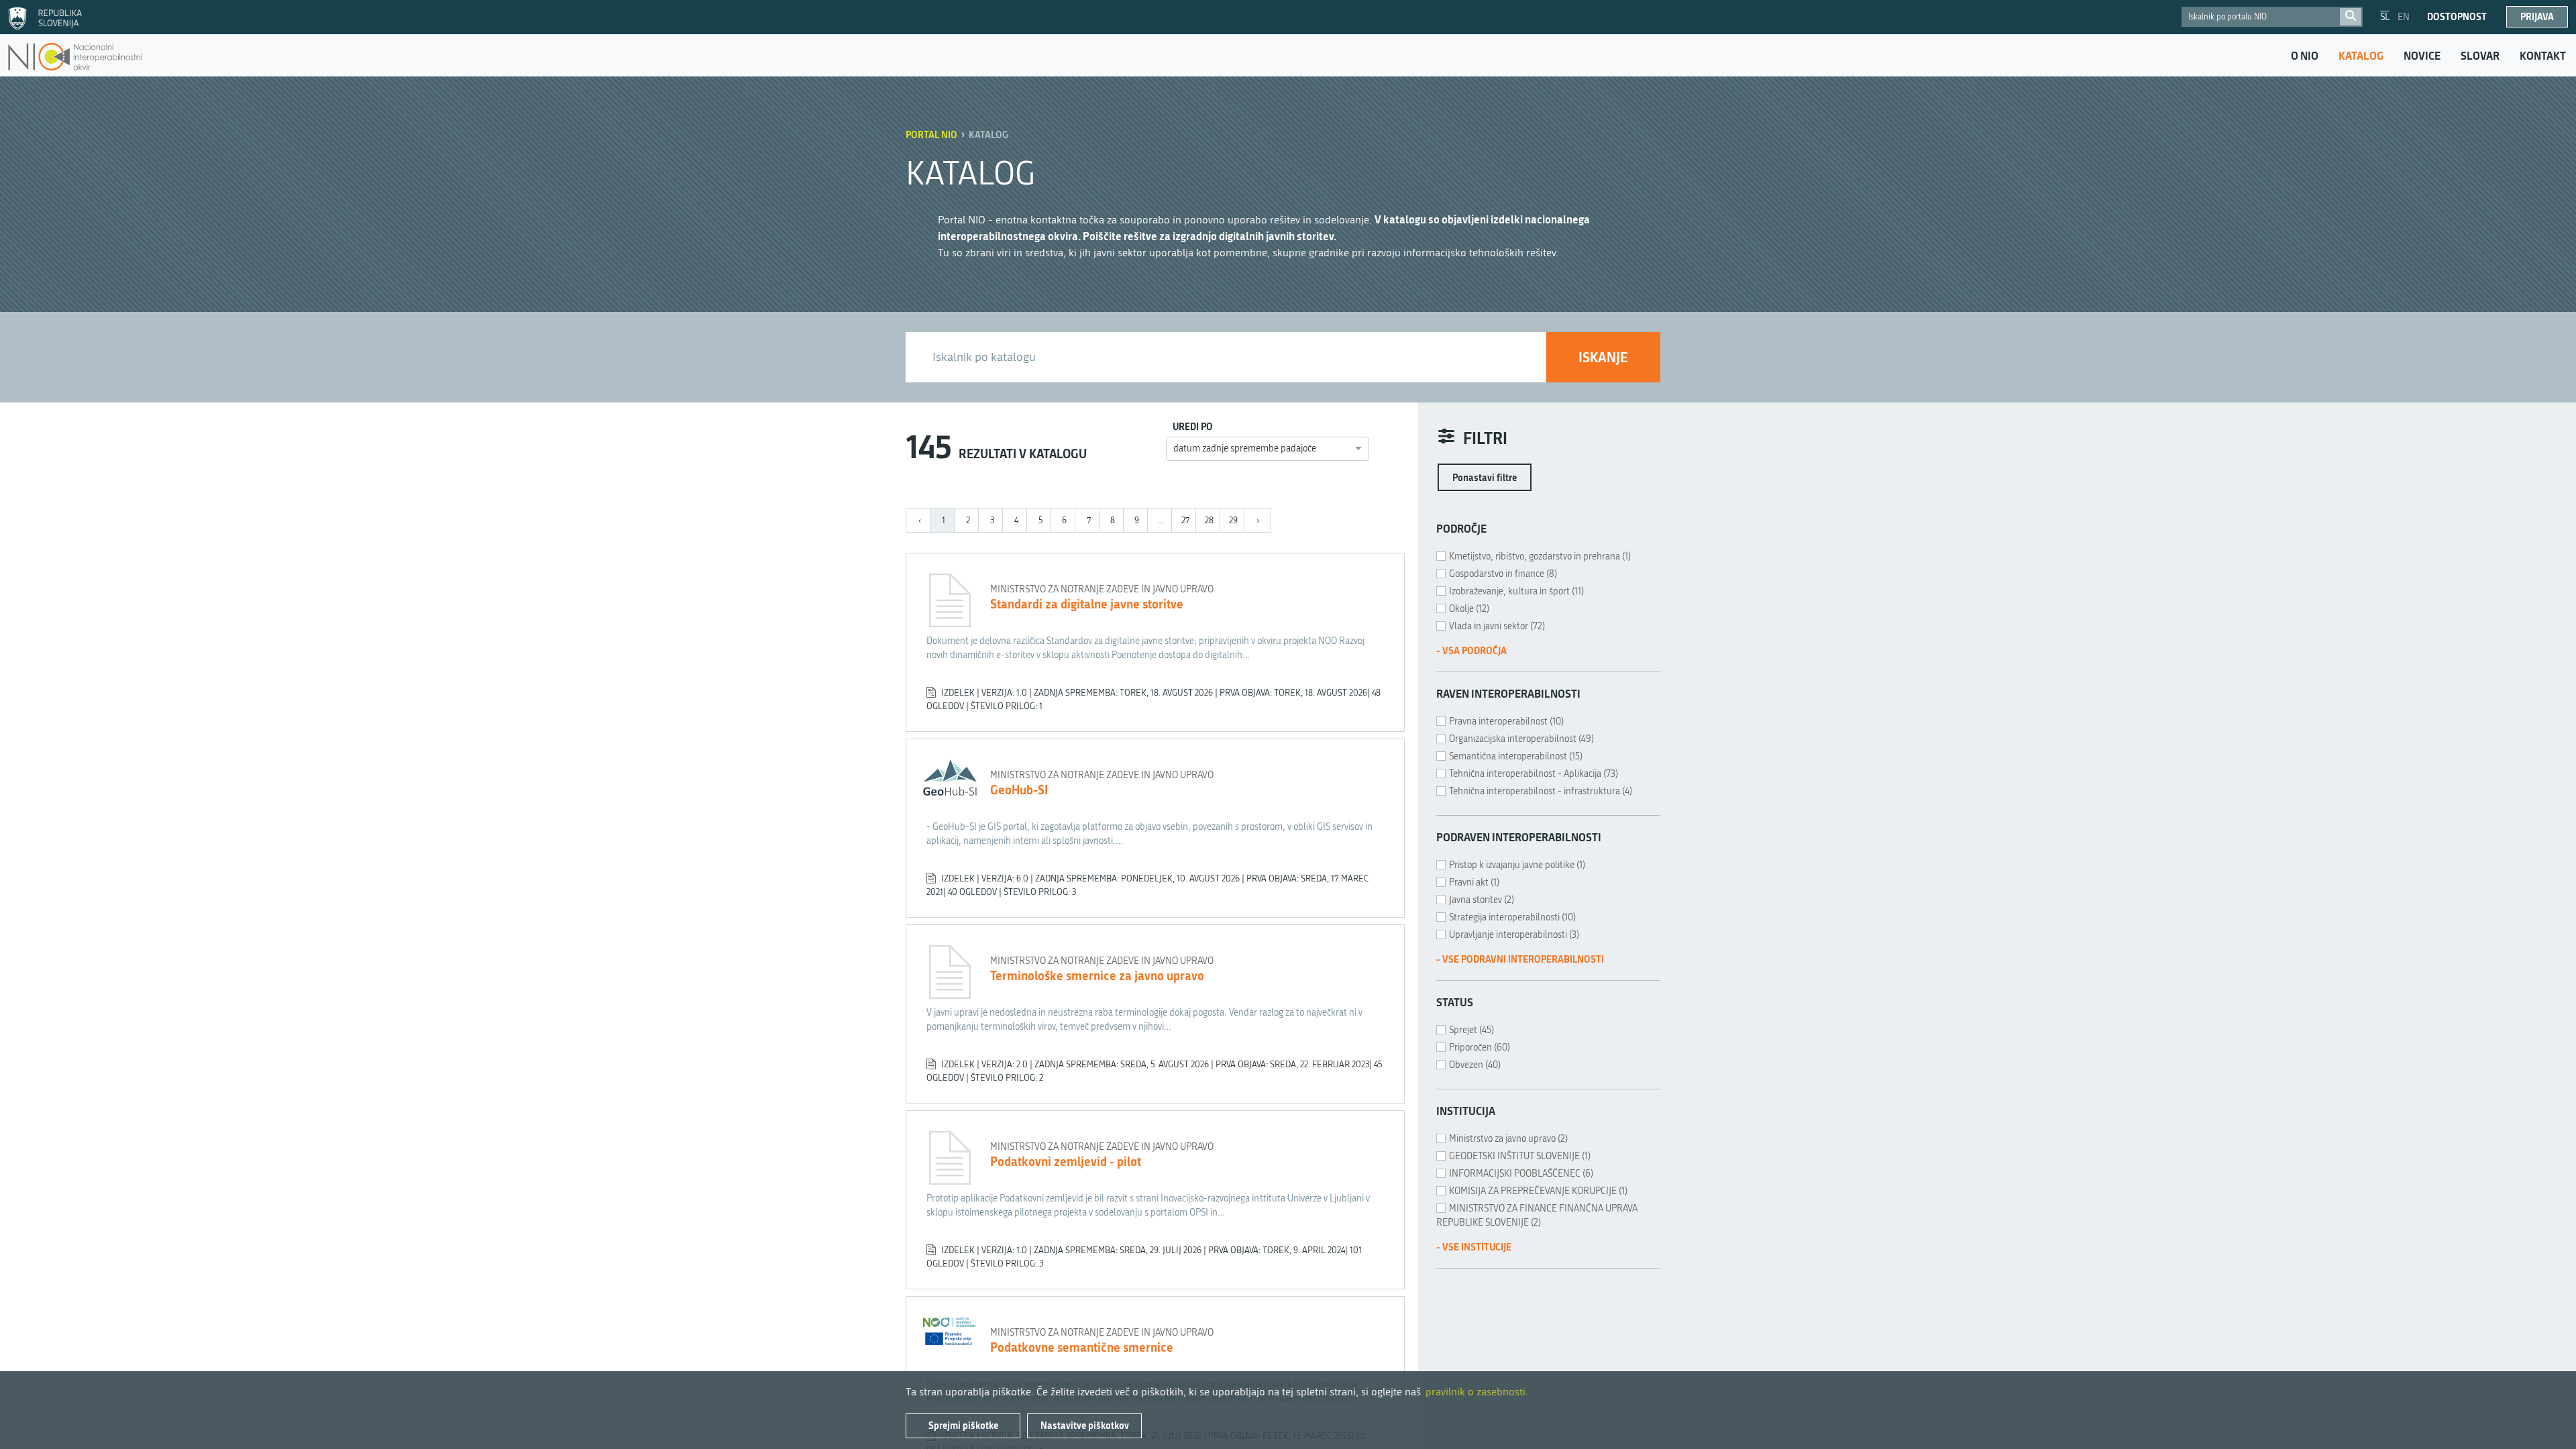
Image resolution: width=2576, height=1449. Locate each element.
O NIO (2305, 56)
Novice (2422, 56)
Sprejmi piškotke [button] (963, 1425)
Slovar (2480, 56)
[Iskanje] (2351, 17)
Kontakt (2543, 56)
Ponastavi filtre (1485, 477)
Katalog (2361, 56)
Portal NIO (931, 135)
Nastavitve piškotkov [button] (1085, 1425)
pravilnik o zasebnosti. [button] (1477, 1392)
